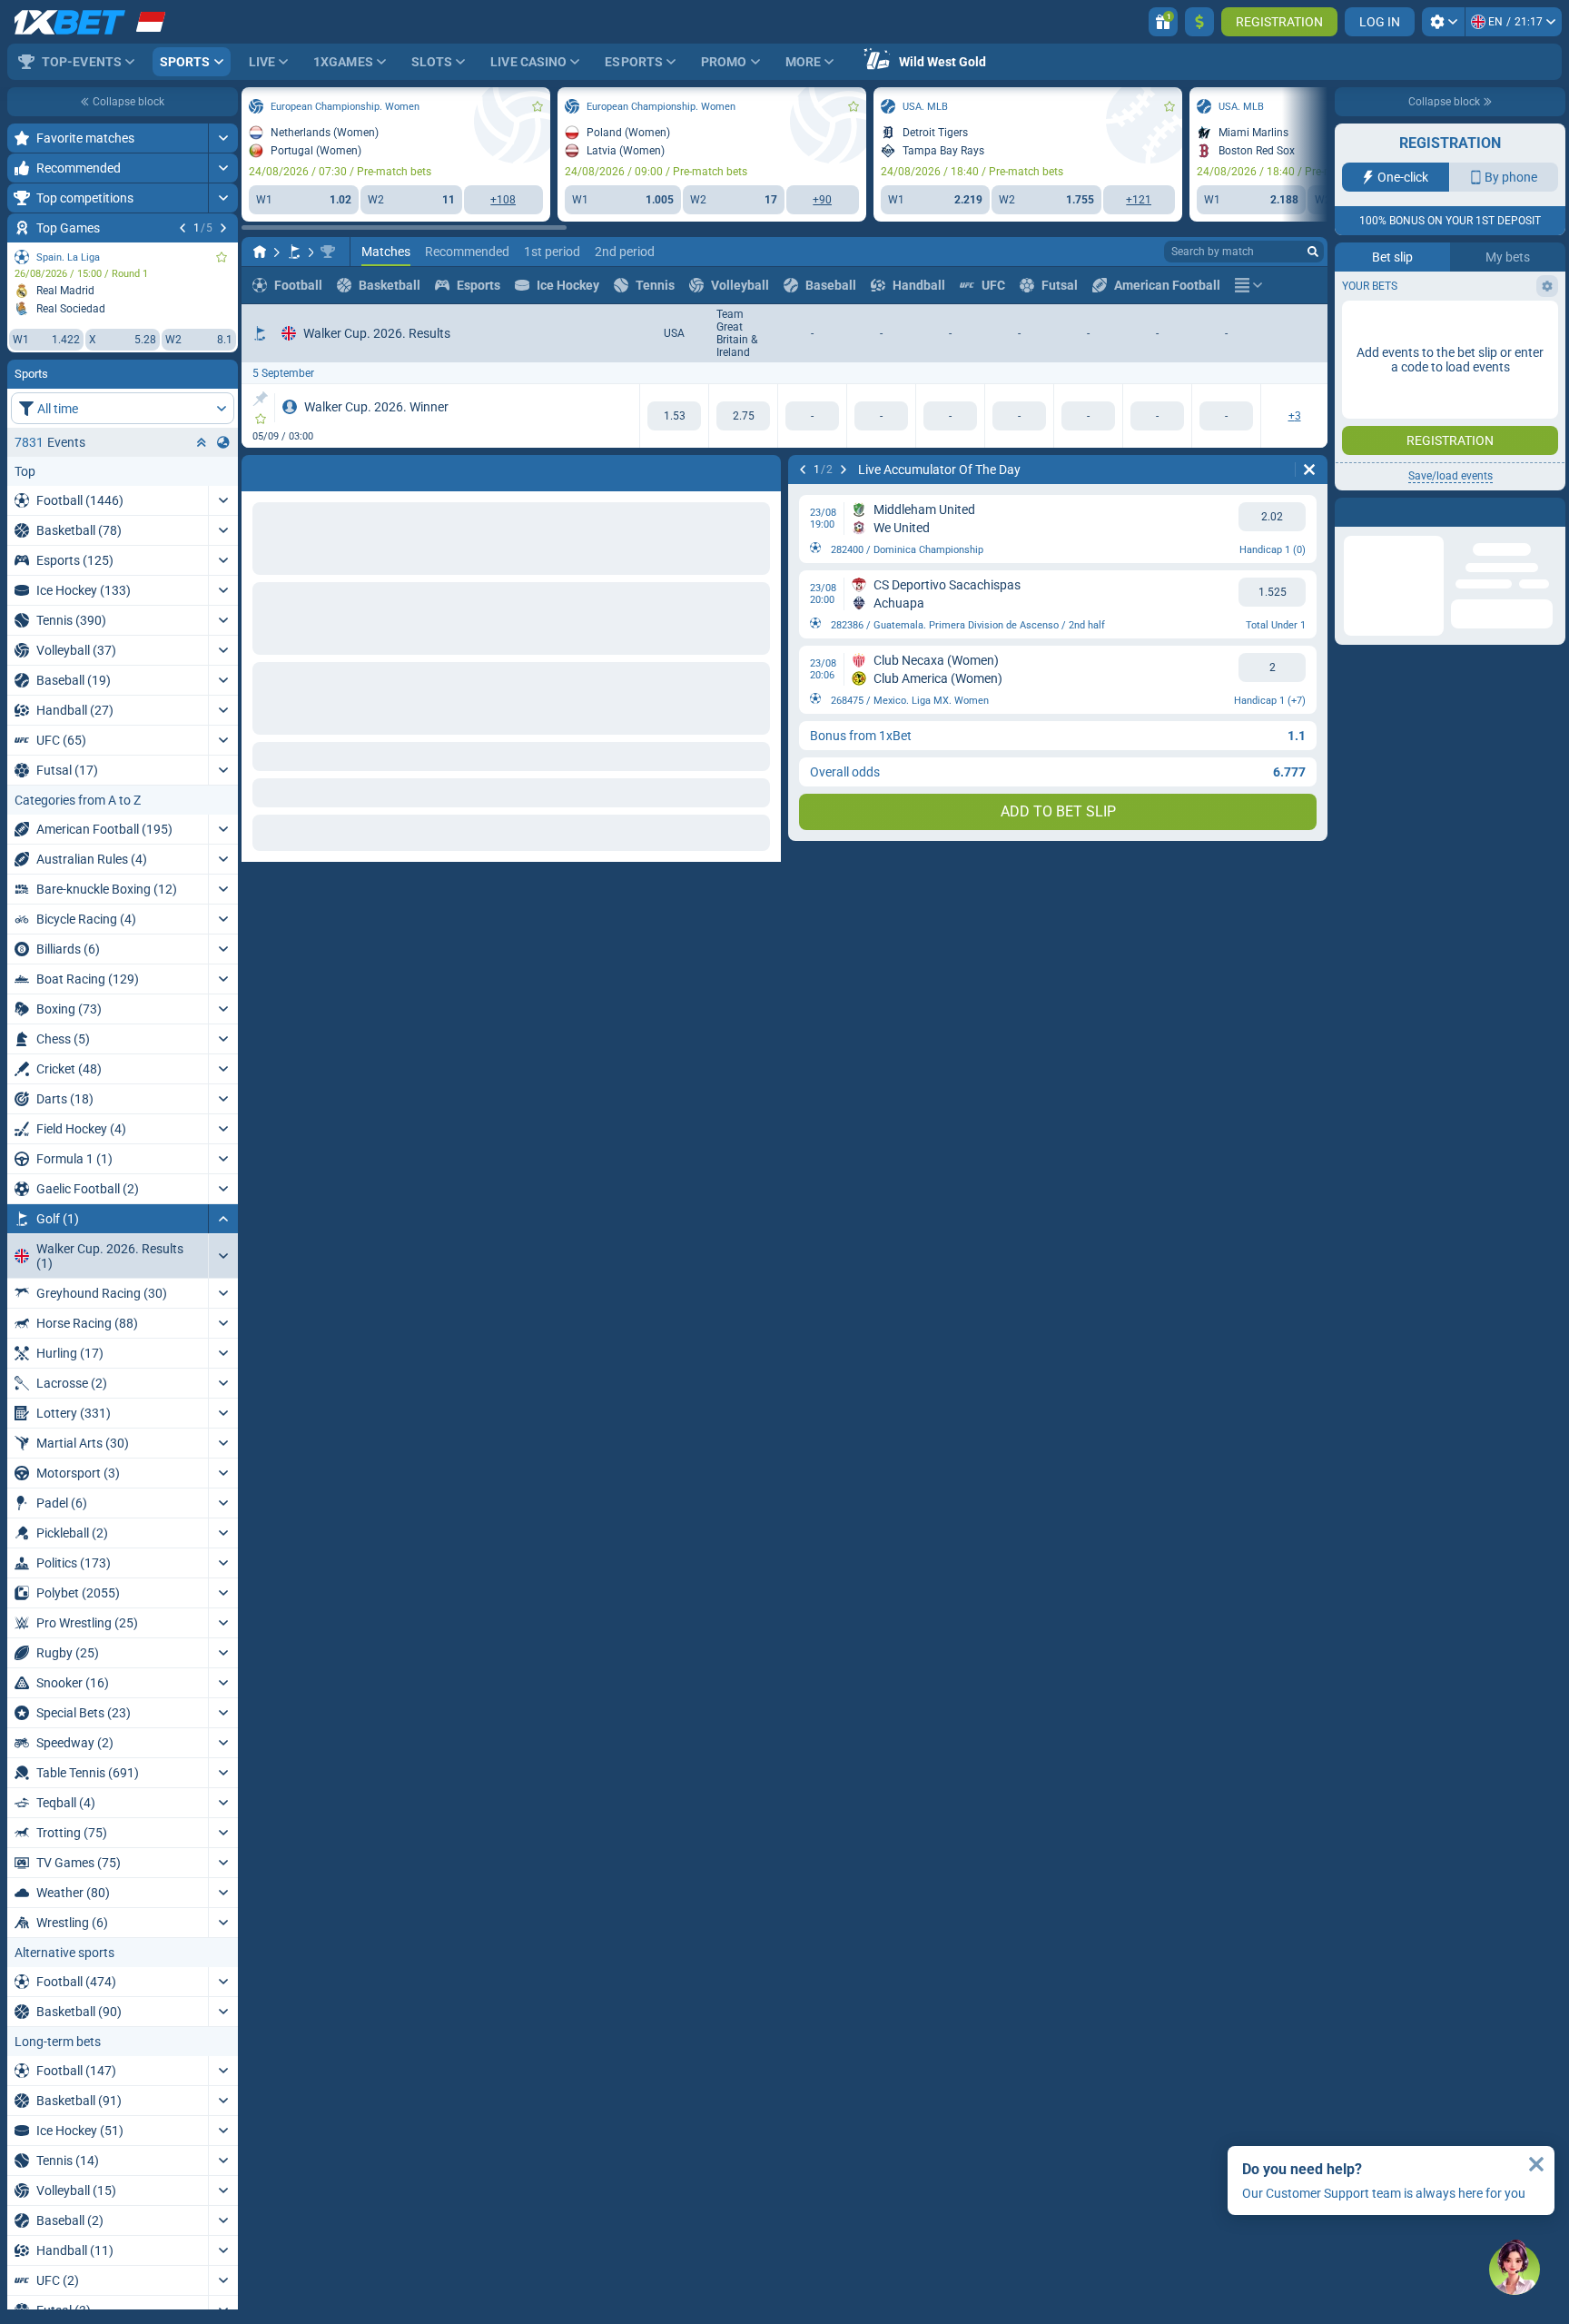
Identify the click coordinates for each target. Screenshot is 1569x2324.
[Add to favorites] (222, 257)
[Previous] (183, 228)
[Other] (1248, 285)
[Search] (1313, 252)
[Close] (1536, 2164)
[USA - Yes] (674, 416)
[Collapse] (223, 1219)
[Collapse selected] (202, 442)
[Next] (223, 228)
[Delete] (1309, 470)
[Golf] (294, 252)
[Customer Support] (1515, 2270)
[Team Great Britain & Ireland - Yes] (743, 416)
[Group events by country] (223, 442)
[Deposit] (1199, 22)
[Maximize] (223, 138)
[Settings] (1443, 22)
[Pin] (260, 399)
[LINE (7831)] (260, 252)
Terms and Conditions (1459, 360)
